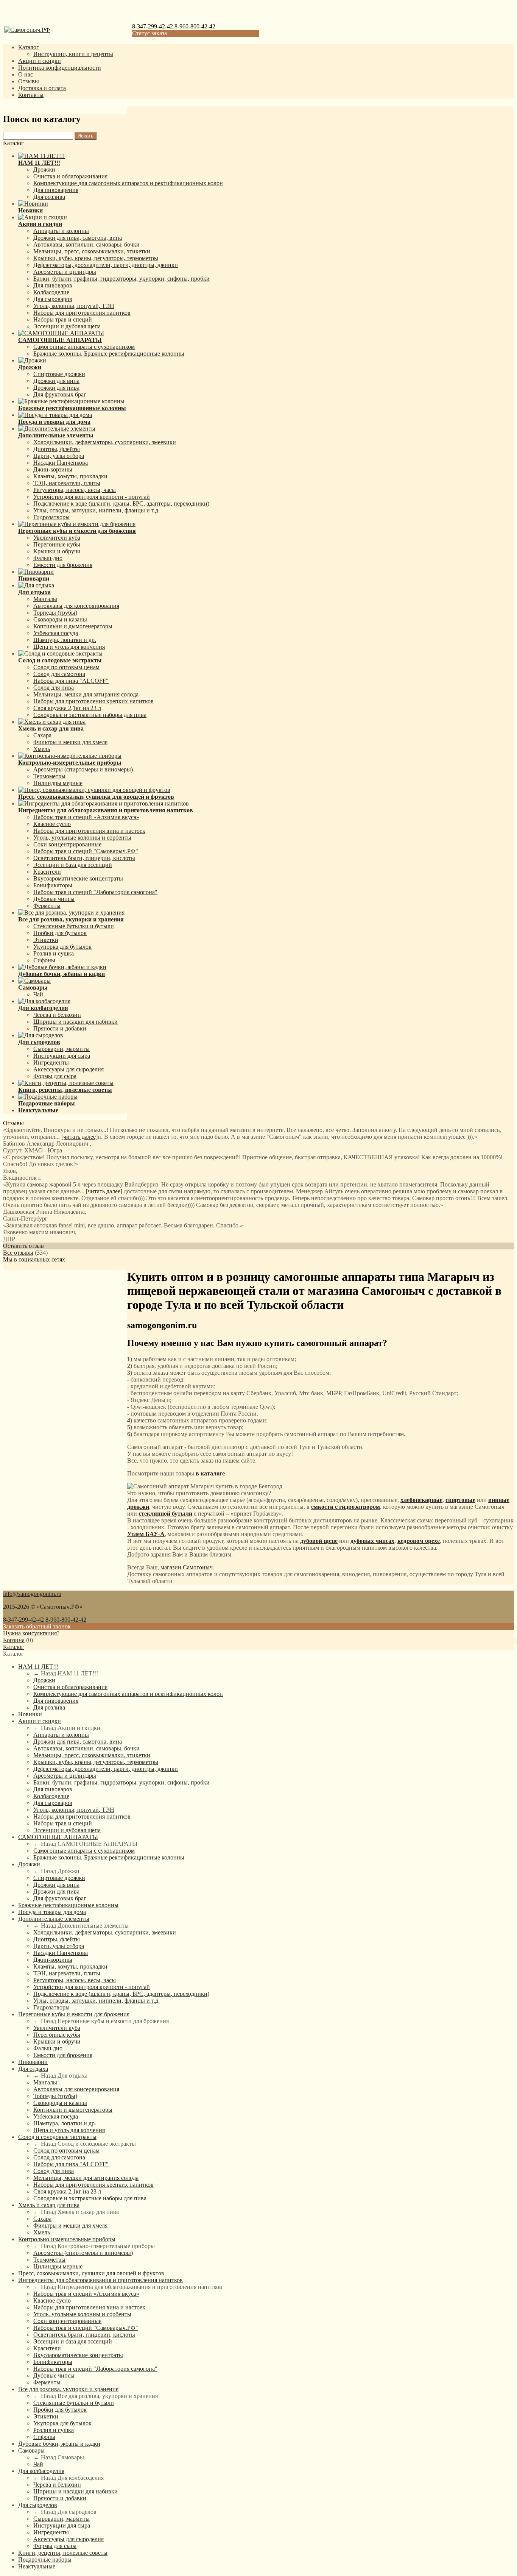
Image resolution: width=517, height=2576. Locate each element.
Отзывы (29, 81)
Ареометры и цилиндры (65, 272)
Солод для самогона (59, 674)
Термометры (49, 776)
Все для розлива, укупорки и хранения (68, 2389)
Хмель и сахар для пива (49, 2205)
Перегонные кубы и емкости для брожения (74, 2014)
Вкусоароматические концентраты (78, 878)
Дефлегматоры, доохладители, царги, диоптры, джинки (106, 265)
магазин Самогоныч (187, 1567)
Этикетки (46, 940)
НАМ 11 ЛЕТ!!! (38, 1667)
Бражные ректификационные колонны (68, 1905)
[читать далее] (79, 1137)
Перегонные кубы (57, 544)
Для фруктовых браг (60, 394)
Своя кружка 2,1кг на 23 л (67, 708)
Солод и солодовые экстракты (57, 2137)
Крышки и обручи (57, 551)
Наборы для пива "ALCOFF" (71, 681)
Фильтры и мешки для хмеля (70, 742)
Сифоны (44, 960)
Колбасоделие (51, 292)
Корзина (14, 1640)
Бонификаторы (53, 885)
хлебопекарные (421, 1500)
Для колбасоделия (41, 2471)
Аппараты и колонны (61, 231)
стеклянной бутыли (165, 1514)
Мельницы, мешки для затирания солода (86, 694)
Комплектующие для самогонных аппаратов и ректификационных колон (128, 183)
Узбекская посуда (56, 633)
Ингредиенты (51, 1062)
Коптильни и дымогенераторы (73, 626)
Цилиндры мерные (58, 783)
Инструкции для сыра (62, 1056)
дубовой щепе (319, 1541)
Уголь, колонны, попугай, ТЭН (74, 306)
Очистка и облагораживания (70, 176)
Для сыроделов (38, 2505)
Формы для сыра (55, 1076)
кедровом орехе (419, 1541)
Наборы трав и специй (63, 319)
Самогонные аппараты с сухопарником (84, 347)
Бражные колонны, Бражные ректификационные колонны (109, 354)
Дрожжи (44, 169)
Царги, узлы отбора (59, 456)
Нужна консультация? (31, 1633)
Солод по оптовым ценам (66, 667)
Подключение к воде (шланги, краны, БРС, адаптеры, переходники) (121, 503)
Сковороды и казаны (60, 619)
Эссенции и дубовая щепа (67, 326)
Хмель (42, 749)
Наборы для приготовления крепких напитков (93, 701)
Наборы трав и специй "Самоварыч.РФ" (86, 851)
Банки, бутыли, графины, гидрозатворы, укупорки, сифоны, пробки (121, 279)
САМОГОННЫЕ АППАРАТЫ (58, 1837)
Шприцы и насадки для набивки (76, 1022)
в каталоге (210, 1473)
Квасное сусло (52, 824)
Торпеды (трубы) (55, 613)
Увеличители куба (57, 538)
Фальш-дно (48, 558)
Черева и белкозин (57, 1015)
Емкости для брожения (63, 565)
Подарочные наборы (45, 2560)
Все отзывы (18, 1253)
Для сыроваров (53, 299)
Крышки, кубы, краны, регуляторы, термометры (96, 258)
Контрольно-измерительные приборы (67, 2239)
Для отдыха (33, 2069)
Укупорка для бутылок (62, 947)
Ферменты (47, 906)
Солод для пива (54, 688)
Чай (38, 994)
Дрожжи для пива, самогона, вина (78, 238)
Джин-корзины (53, 469)
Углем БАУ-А (146, 1534)
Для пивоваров (53, 285)
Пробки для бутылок (60, 933)
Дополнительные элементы (54, 1919)
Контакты (31, 95)
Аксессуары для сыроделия (69, 1069)
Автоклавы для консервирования (76, 606)
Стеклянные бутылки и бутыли (74, 926)
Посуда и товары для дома (52, 1912)
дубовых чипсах (372, 1541)
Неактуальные (37, 2566)
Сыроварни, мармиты (62, 1049)
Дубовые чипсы (54, 899)
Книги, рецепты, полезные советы (63, 2553)
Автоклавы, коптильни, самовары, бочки (86, 244)
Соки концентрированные (67, 844)
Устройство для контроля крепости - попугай (92, 497)
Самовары (31, 2450)
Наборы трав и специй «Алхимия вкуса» (86, 817)
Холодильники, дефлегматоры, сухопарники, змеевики (105, 442)
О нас (26, 74)
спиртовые (460, 1500)
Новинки (30, 1714)
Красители (47, 872)
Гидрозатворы (51, 517)
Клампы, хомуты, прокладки (70, 476)
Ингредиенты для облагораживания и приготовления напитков (100, 2280)
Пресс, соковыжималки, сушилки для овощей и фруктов (91, 2273)
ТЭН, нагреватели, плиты (67, 483)
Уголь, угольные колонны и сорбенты (82, 838)
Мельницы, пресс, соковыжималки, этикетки (92, 251)
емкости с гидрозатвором (346, 1507)
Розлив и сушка (54, 953)
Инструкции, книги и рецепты (73, 54)
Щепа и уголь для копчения (69, 647)
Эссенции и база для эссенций (73, 865)
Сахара (42, 735)
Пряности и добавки (60, 1028)
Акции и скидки (40, 61)
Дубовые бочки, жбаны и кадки (59, 2444)
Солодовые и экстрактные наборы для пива (90, 715)
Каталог (29, 47)
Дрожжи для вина (56, 381)
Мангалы (45, 599)
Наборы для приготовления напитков (82, 313)
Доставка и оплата (42, 88)
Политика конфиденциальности (60, 68)
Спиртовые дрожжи (59, 374)
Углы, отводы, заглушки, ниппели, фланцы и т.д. (97, 510)
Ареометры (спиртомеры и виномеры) (83, 769)
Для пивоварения (56, 190)
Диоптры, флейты (57, 449)
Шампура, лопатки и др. (65, 640)
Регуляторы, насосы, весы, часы (75, 490)
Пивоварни (33, 2062)
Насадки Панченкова (61, 463)
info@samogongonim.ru (32, 1594)
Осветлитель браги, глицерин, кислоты (84, 858)
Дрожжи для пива (56, 388)
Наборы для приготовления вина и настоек (89, 831)
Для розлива (49, 197)
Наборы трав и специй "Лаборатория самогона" (95, 892)
